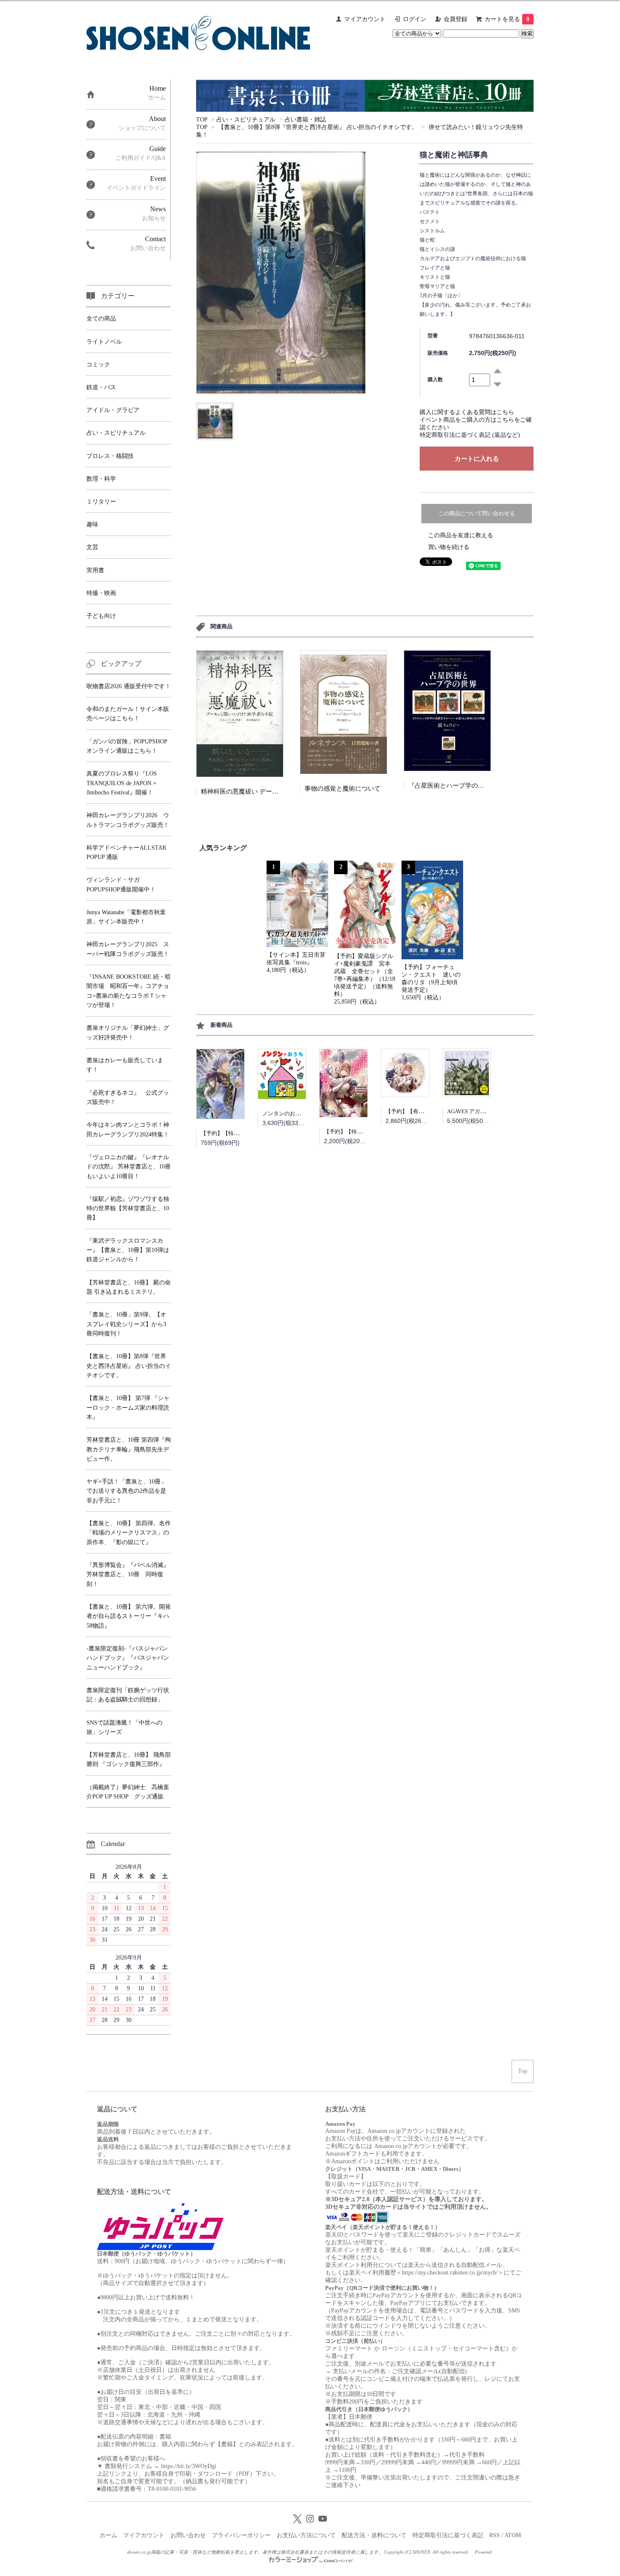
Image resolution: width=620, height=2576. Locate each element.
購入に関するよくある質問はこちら (467, 412)
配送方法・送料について (374, 2535)
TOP (202, 120)
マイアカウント (365, 19)
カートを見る (507, 19)
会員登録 (456, 19)
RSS (495, 2535)
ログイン (415, 19)
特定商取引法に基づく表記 (448, 2535)
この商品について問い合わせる (477, 513)
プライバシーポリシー (241, 2535)
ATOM (513, 2535)
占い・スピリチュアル (246, 120)
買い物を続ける (449, 547)
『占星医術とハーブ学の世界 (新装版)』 (465, 786)
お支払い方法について (306, 2535)
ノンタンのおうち (284, 1113)
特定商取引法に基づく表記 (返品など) (470, 435)
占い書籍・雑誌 (305, 120)
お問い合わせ (188, 2535)
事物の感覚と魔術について (342, 789)
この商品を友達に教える (461, 535)
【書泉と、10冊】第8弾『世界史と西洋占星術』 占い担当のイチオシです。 (318, 127)
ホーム (108, 2535)
